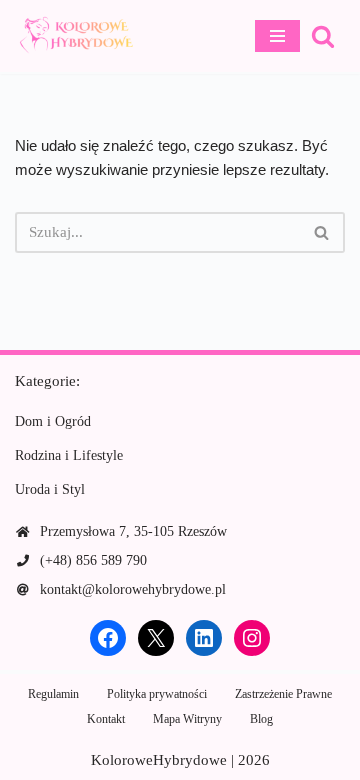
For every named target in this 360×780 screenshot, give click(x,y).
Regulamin (53, 694)
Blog (261, 719)
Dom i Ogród (53, 421)
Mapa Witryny (187, 719)
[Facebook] (108, 638)
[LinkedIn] (204, 638)
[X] (156, 638)
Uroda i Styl (50, 489)
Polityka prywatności (157, 694)
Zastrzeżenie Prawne (283, 694)
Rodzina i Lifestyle (69, 455)
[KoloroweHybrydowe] (75, 36)
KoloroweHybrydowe (159, 760)
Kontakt (106, 719)
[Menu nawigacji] (277, 36)
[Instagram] (252, 638)
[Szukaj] (323, 36)
